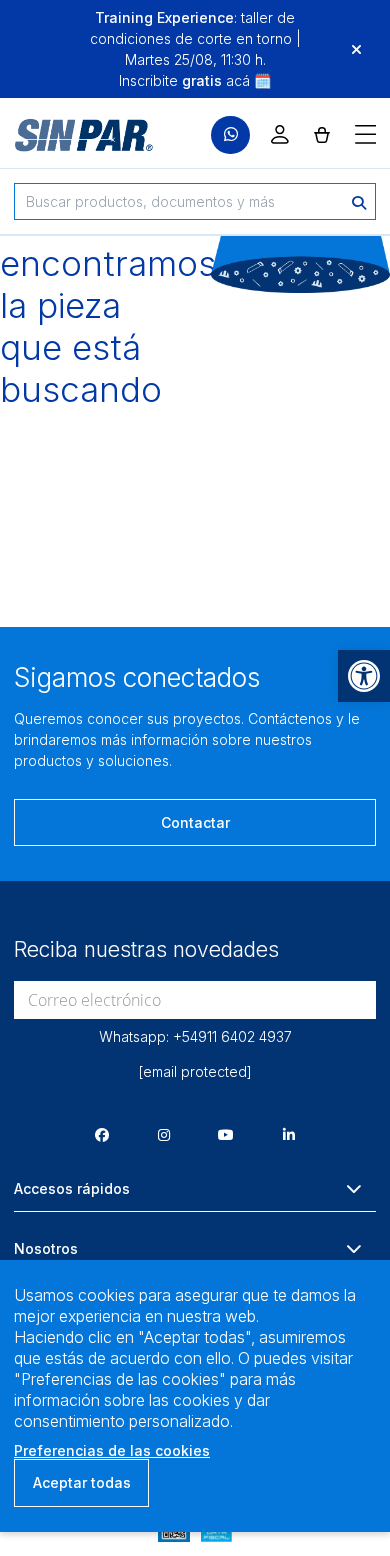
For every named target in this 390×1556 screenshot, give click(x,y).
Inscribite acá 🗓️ (195, 80)
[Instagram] (164, 1134)
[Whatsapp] (230, 135)
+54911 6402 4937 (232, 1036)
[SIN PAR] (70, 135)
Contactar (195, 822)
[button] (364, 676)
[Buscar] (359, 201)
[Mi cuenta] (280, 134)
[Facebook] (102, 1134)
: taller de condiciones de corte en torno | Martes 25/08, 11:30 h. (195, 38)
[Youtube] (226, 1134)
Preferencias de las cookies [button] (112, 1450)
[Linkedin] (289, 1134)
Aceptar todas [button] (82, 1482)
